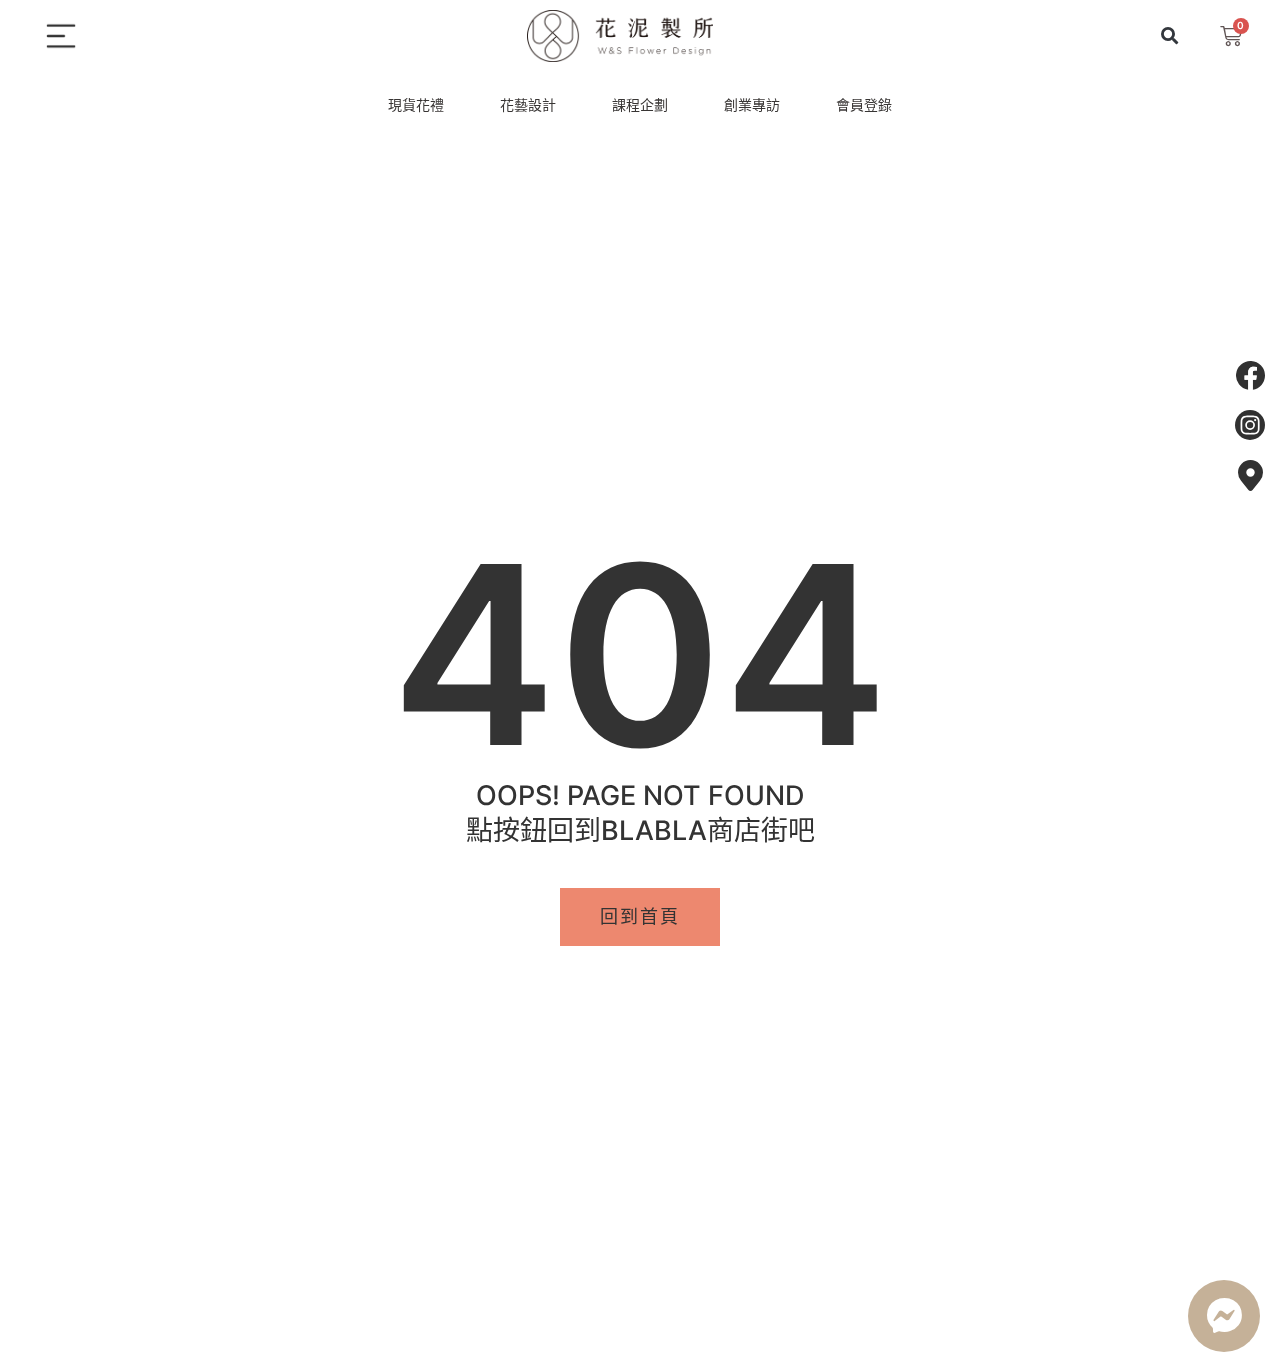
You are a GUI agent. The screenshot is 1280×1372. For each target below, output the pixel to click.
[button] (1170, 36)
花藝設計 (528, 104)
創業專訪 (752, 104)
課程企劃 (640, 104)
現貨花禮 (416, 104)
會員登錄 (864, 104)
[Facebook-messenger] (1224, 1316)
